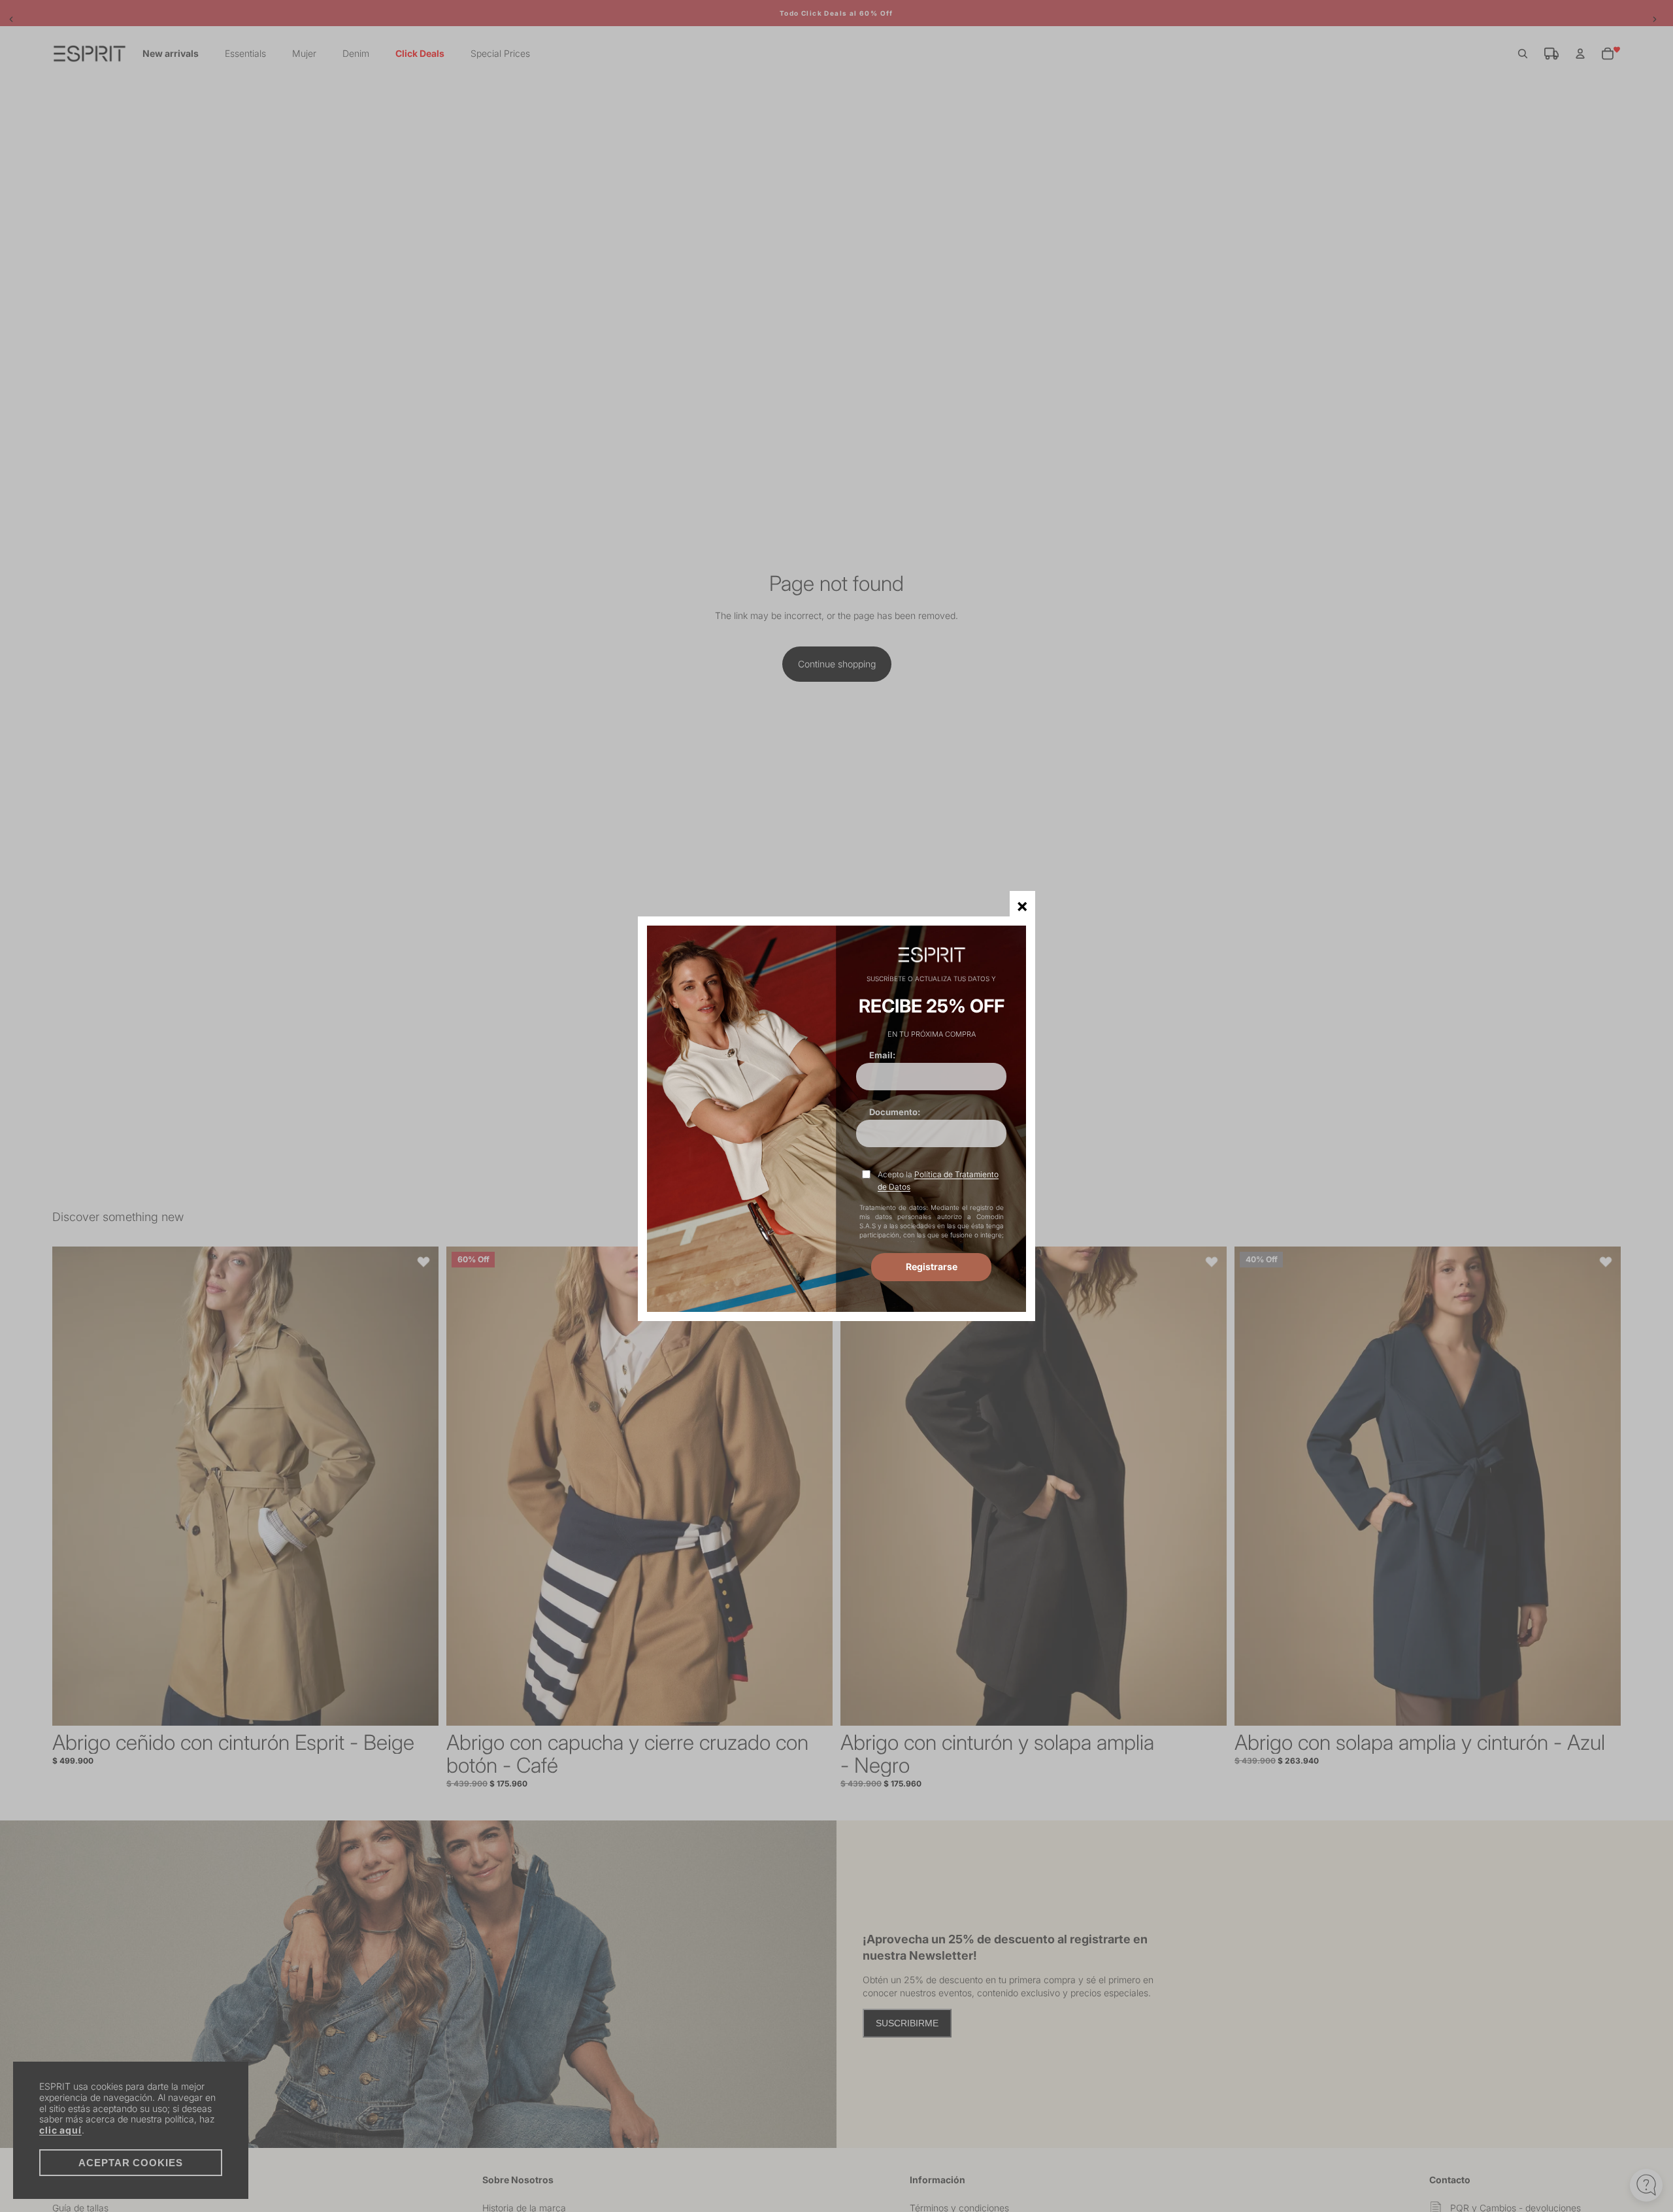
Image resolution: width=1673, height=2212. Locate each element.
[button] (1022, 904)
